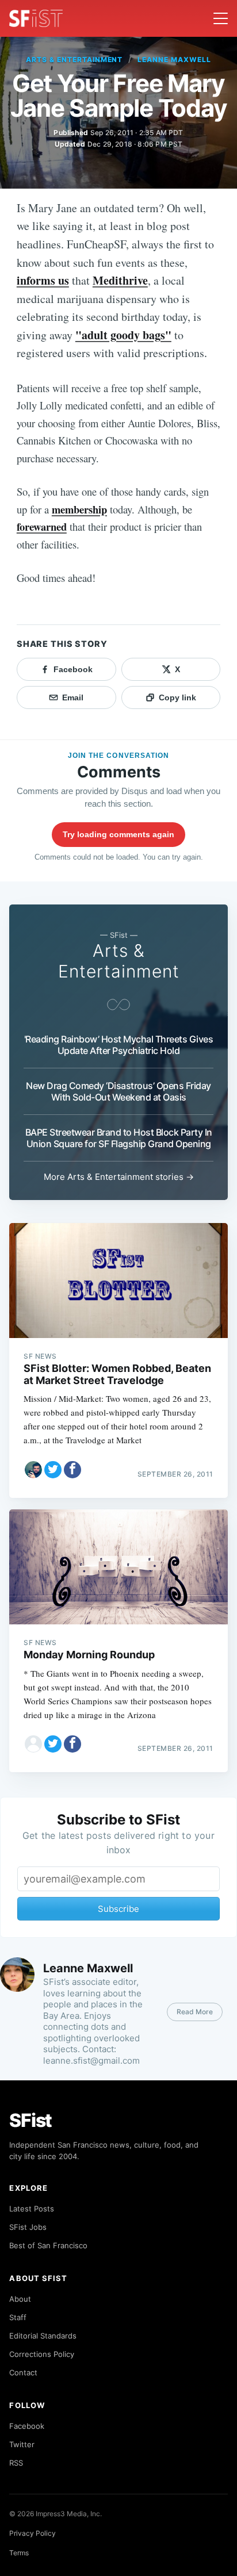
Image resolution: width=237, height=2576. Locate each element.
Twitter (22, 2444)
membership (79, 509)
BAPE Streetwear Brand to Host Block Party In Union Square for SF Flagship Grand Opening (119, 1138)
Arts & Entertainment (74, 60)
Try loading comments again (118, 834)
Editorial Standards (43, 2336)
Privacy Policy (33, 2533)
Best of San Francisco (48, 2245)
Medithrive (120, 280)
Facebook (27, 2426)
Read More (195, 2012)
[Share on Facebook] (72, 1470)
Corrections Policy (42, 2354)
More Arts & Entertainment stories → (119, 1177)
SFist (30, 2120)
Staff (18, 2317)
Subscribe (118, 1909)
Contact (23, 2372)
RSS (16, 2463)
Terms (19, 2553)
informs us (43, 280)
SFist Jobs (28, 2227)
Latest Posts (32, 2209)
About (20, 2299)
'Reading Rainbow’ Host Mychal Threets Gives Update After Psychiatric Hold (118, 1045)
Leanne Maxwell (174, 60)
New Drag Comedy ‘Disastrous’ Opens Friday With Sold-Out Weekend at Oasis (118, 1091)
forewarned (42, 526)
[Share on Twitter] (53, 1470)
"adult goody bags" (123, 335)
